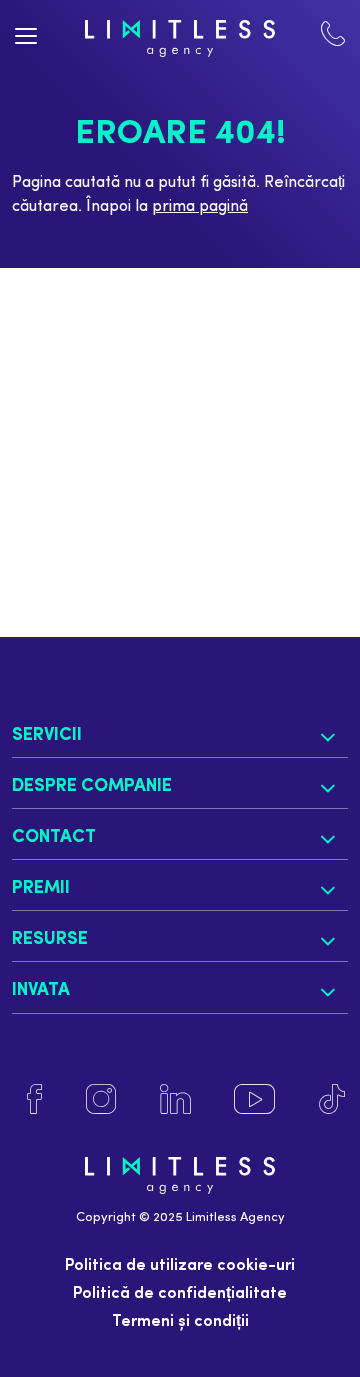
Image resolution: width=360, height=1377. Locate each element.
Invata (41, 990)
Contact (54, 837)
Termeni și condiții (180, 1322)
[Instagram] (101, 1099)
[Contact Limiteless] (333, 38)
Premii (41, 888)
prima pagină (200, 207)
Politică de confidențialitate (180, 1294)
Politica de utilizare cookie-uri (180, 1266)
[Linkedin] (175, 1099)
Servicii (47, 735)
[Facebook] (34, 1099)
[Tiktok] (332, 1099)
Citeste (97, 531)
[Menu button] (26, 35)
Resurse (50, 939)
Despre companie (92, 786)
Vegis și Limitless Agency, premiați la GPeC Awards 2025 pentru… (175, 440)
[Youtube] (254, 1099)
